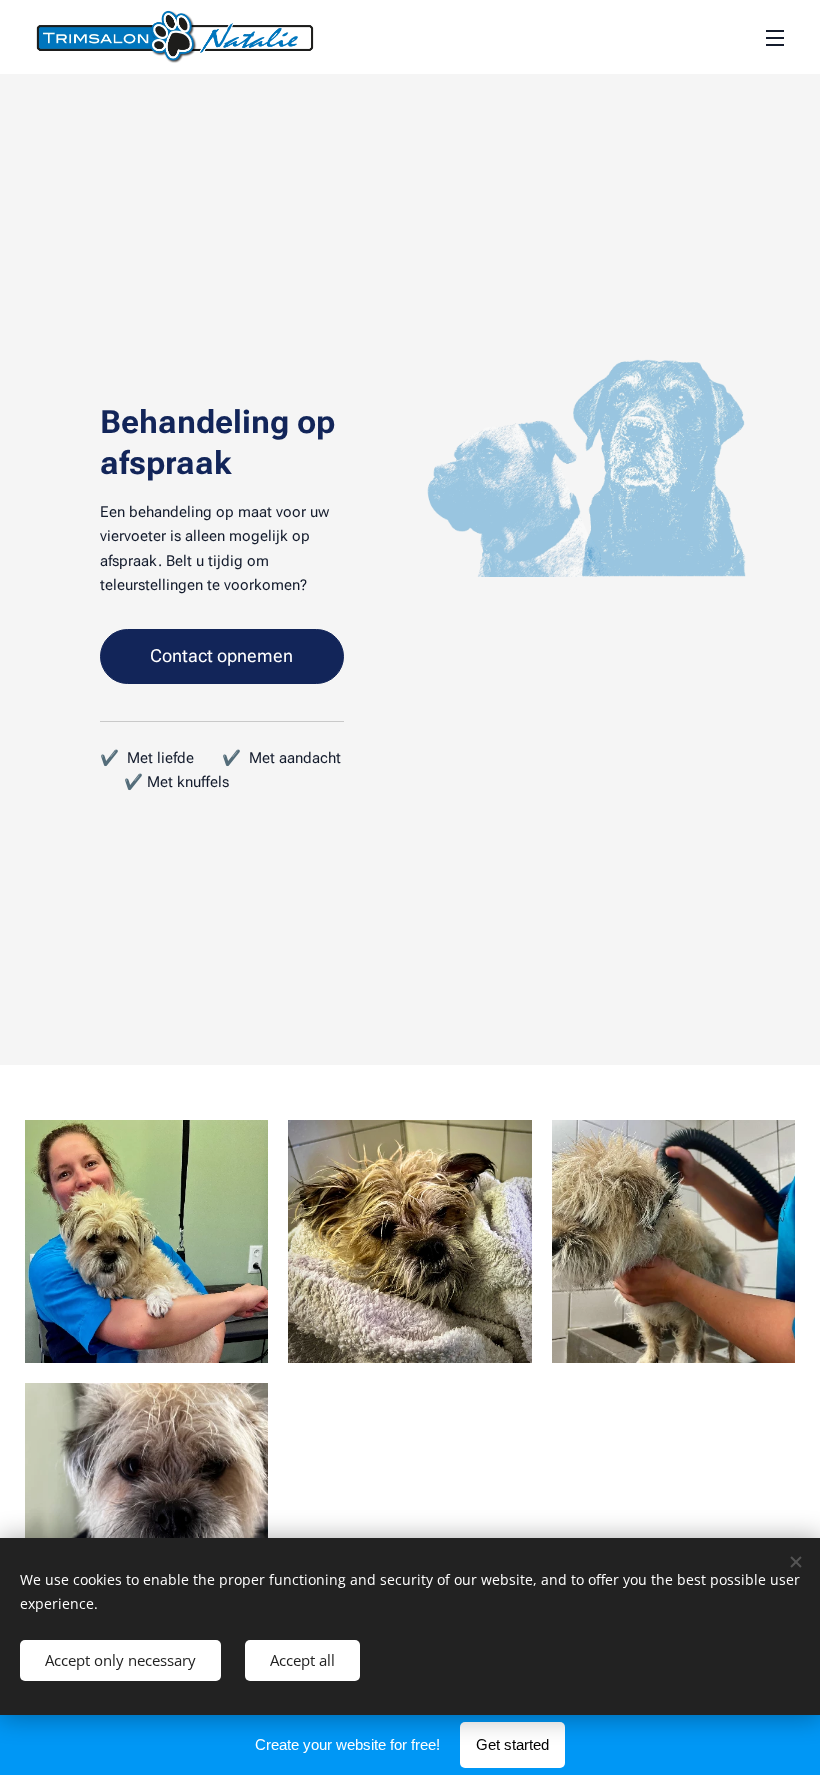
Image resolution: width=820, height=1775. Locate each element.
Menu (775, 37)
